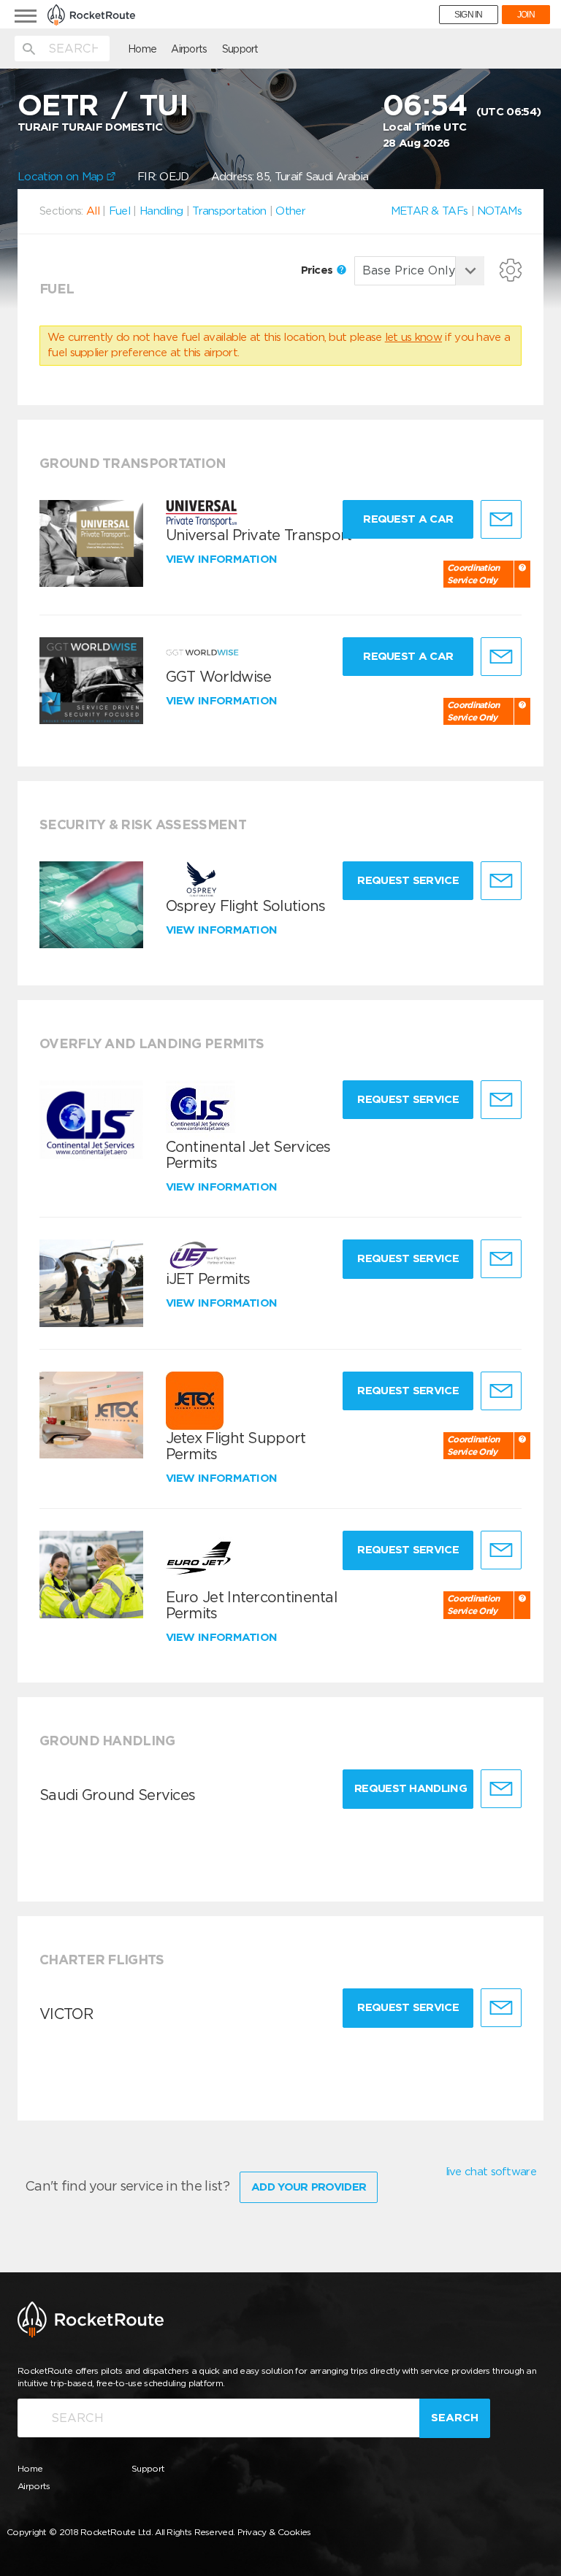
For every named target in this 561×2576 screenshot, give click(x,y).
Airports (189, 49)
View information (223, 559)
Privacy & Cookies (274, 2532)
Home (142, 49)
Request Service (408, 880)
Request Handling (411, 1788)
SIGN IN (469, 15)
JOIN (526, 15)
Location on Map (62, 177)
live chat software (491, 2172)
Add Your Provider (309, 2187)
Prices (318, 270)
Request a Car (408, 519)
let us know (413, 337)
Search (455, 2418)
